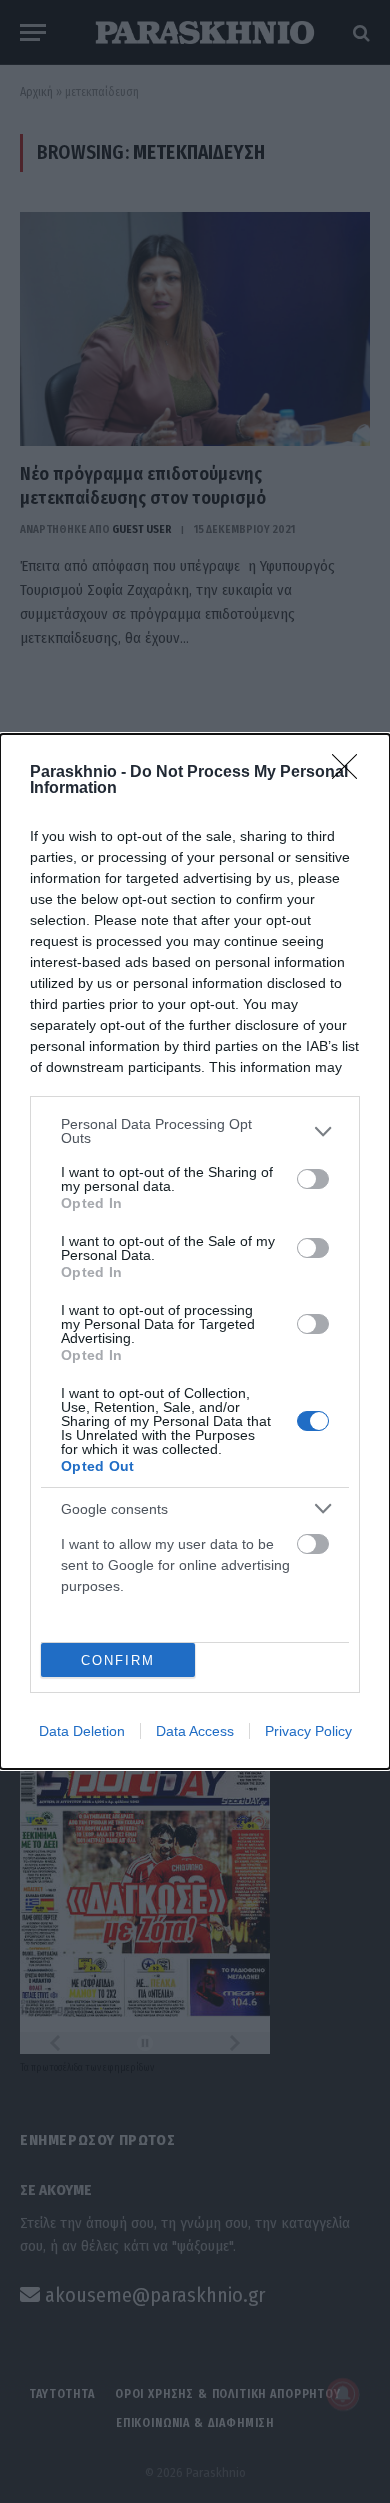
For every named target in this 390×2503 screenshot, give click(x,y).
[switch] (313, 1179)
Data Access (195, 1731)
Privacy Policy (308, 1731)
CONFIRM (118, 1660)
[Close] (351, 773)
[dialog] (195, 1251)
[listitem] (195, 1131)
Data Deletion (82, 1731)
